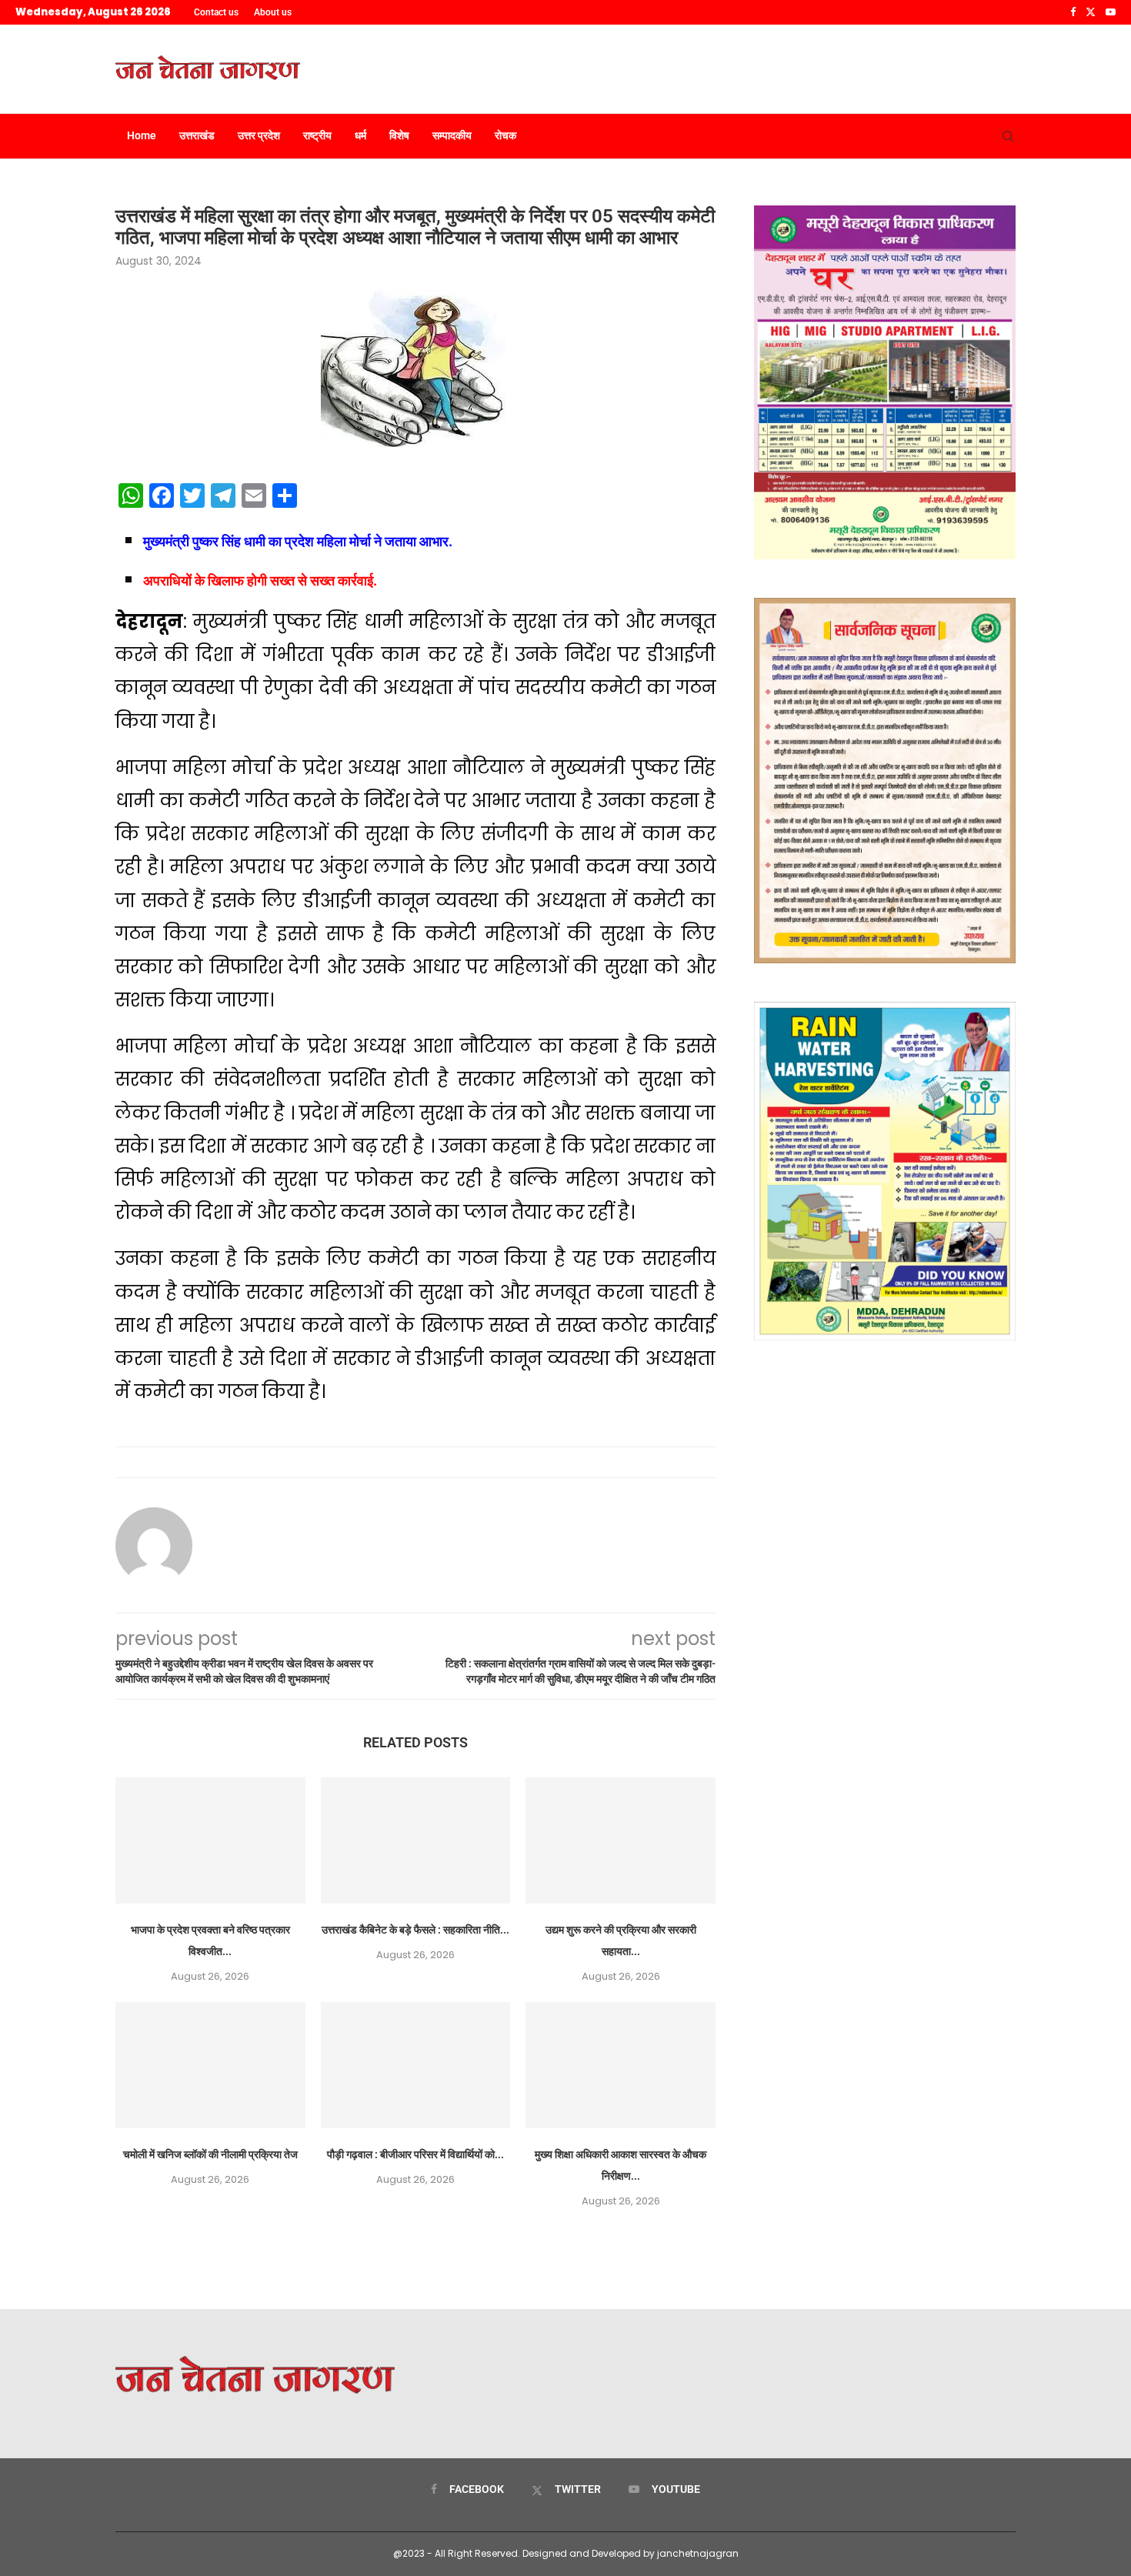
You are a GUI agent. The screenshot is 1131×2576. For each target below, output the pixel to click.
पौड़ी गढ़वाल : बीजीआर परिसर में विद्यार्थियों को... (415, 2154)
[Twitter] (1091, 12)
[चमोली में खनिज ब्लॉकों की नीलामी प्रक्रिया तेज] (210, 2065)
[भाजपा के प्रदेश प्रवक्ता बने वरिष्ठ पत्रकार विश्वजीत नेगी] (210, 1840)
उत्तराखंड (197, 135)
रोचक (505, 135)
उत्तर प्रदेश (259, 135)
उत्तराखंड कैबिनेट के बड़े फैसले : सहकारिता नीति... (415, 1930)
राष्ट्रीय (317, 135)
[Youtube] (1111, 12)
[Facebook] (1073, 12)
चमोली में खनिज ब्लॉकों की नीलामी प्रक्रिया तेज (210, 2154)
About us (273, 12)
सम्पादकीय (452, 135)
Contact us (216, 12)
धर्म (360, 135)
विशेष (399, 135)
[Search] (1008, 136)
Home (142, 135)
